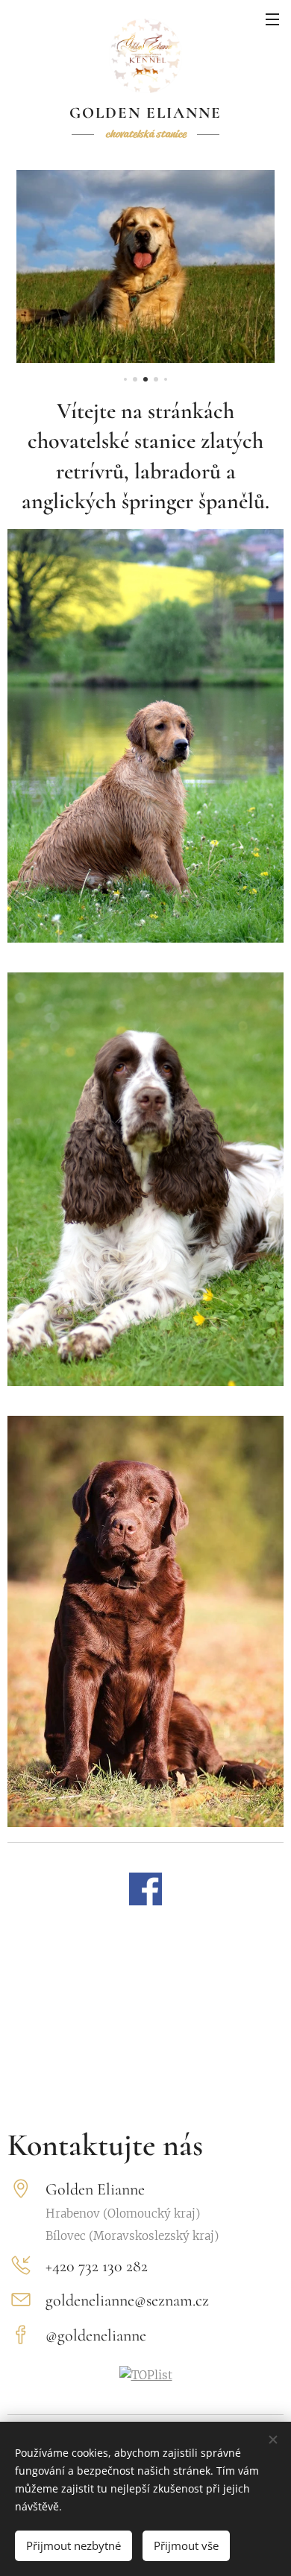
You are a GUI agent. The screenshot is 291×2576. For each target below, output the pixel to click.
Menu (272, 19)
